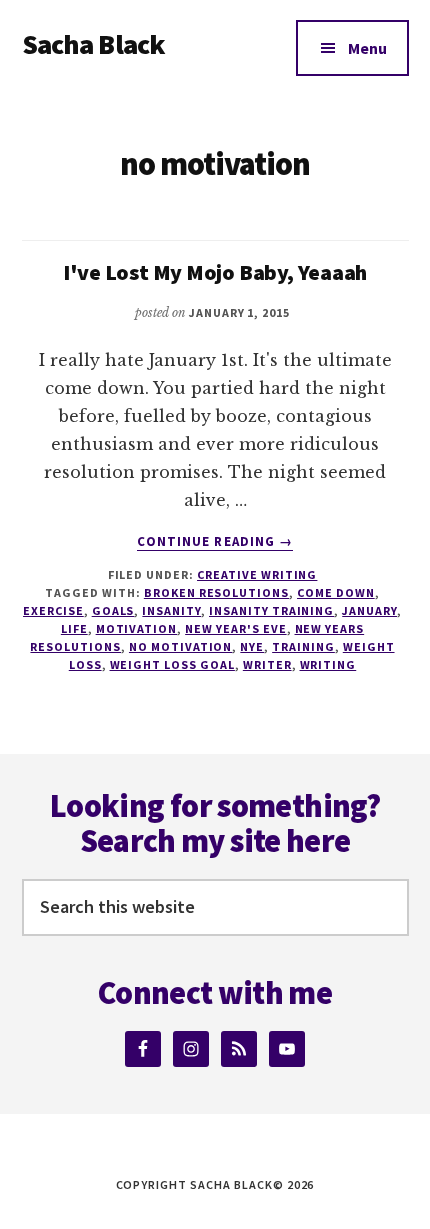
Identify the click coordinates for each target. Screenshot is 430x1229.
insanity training (271, 610)
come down (336, 592)
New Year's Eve (235, 628)
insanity (171, 610)
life (74, 628)
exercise (53, 610)
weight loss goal (172, 664)
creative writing (257, 574)
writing (328, 664)
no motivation (180, 646)
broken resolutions (216, 592)
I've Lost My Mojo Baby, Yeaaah (215, 272)
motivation (137, 628)
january (369, 610)
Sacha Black (94, 44)
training (303, 646)
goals (113, 610)
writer (267, 664)
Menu (367, 48)
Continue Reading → (215, 542)
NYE (252, 646)
